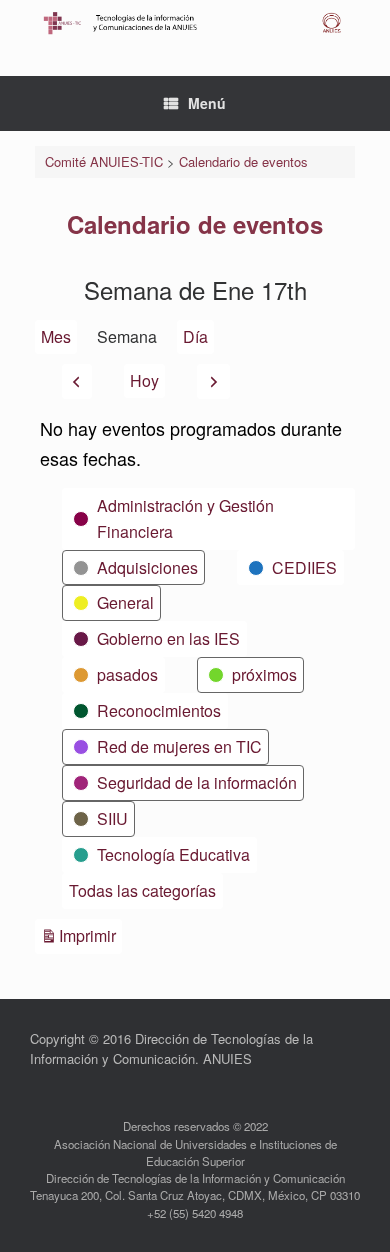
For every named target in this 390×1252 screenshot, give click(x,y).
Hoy (144, 380)
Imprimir (90, 935)
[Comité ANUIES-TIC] (195, 23)
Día (195, 336)
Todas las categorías (142, 890)
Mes (56, 336)
